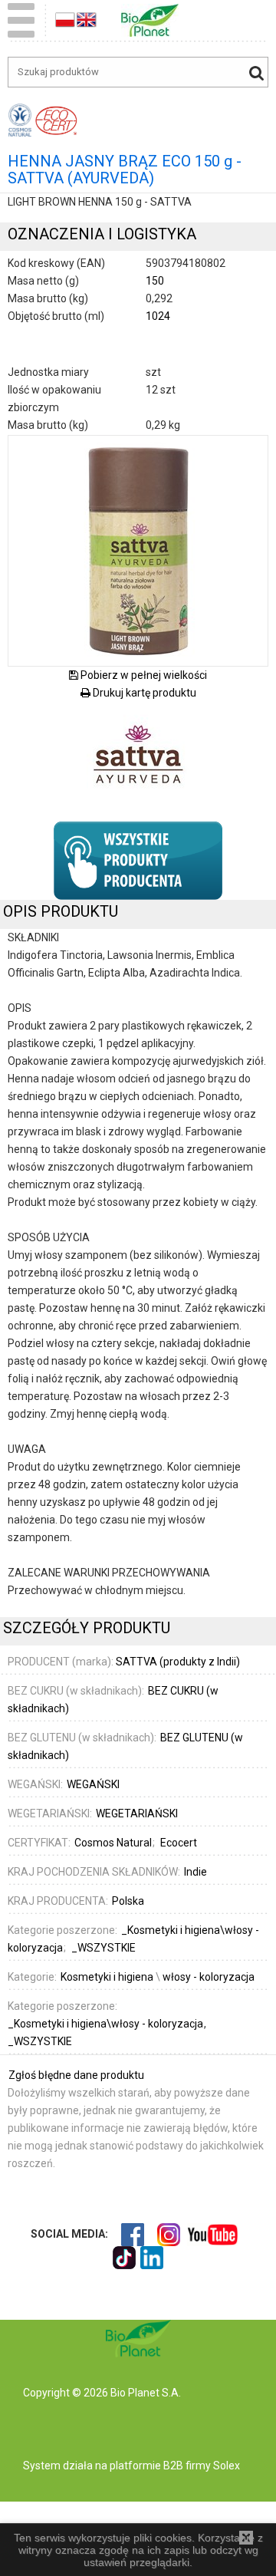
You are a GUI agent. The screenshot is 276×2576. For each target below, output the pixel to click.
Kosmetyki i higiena (107, 1977)
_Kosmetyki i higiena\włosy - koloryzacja (107, 2024)
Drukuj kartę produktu (143, 693)
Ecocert (179, 1843)
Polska (128, 1901)
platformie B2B (145, 2466)
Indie (195, 1872)
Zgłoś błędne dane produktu (76, 2075)
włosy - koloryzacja (209, 1977)
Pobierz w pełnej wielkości (143, 675)
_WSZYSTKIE (40, 2041)
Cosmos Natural (114, 1843)
